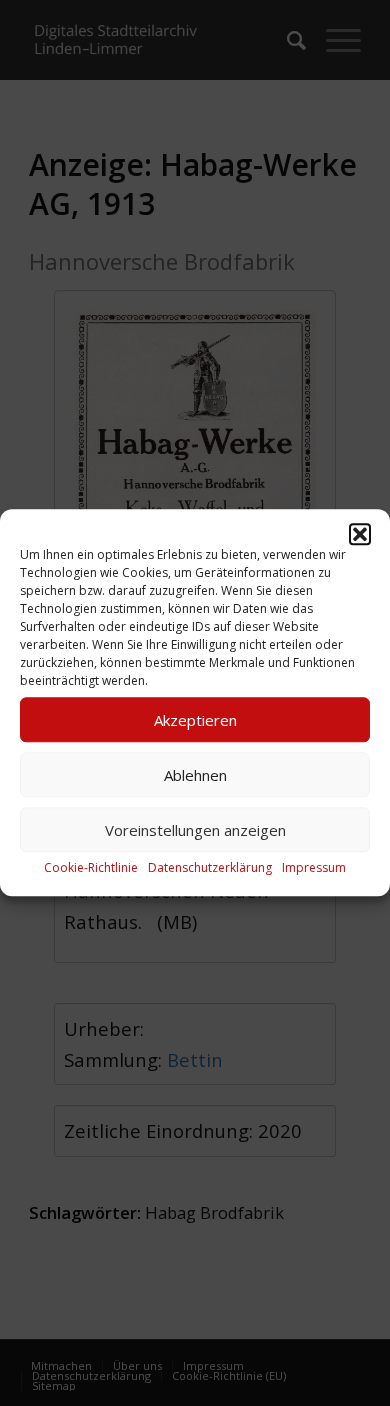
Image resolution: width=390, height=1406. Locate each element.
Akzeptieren (195, 720)
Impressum (314, 867)
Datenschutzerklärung (210, 867)
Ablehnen (195, 775)
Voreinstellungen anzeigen (195, 830)
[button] (360, 534)
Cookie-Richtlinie (91, 867)
